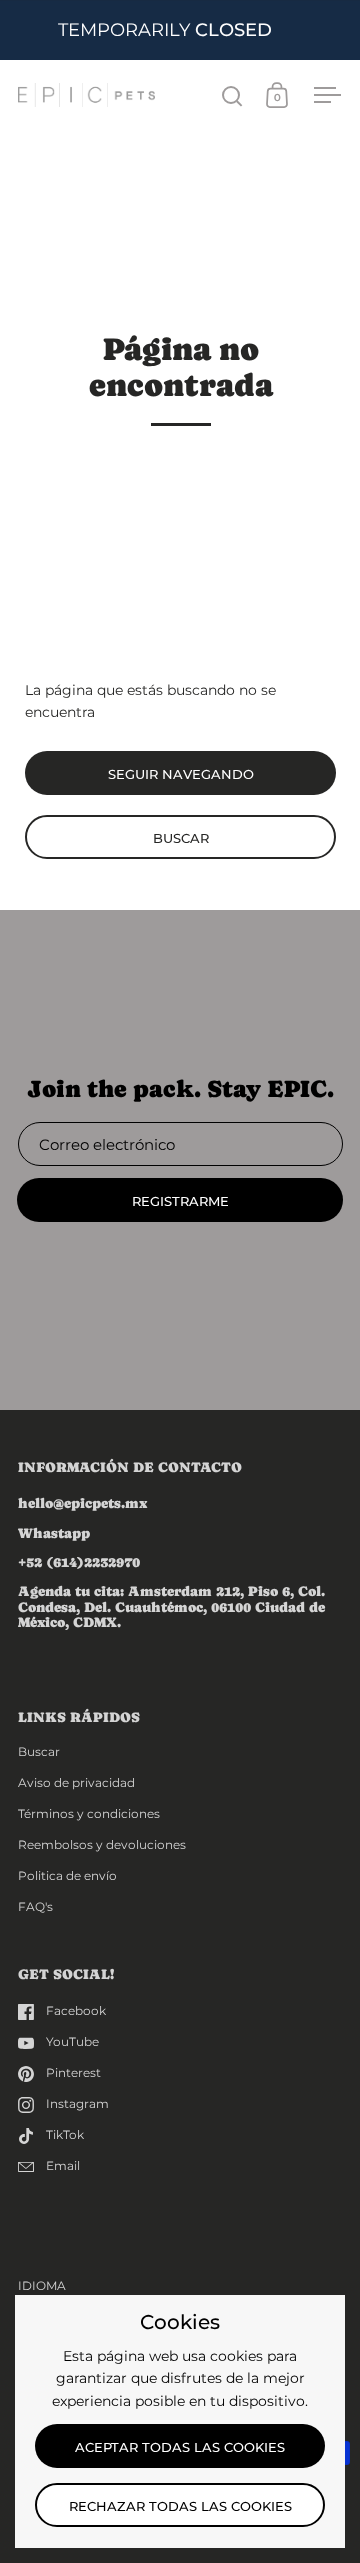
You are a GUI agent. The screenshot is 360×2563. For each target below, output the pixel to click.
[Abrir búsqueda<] (232, 95)
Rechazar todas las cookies (180, 2506)
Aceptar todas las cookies (180, 2447)
